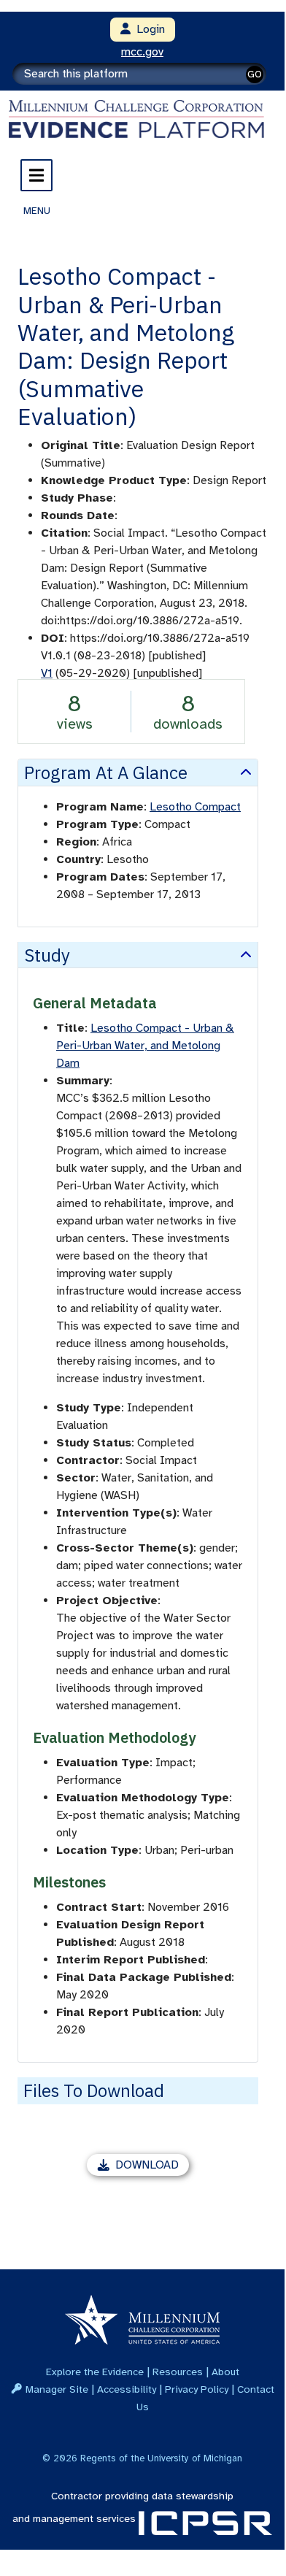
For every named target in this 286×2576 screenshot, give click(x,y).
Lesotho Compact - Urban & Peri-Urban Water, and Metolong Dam (145, 1046)
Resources (178, 2372)
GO (255, 74)
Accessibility (127, 2389)
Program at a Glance (106, 773)
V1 (47, 673)
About (225, 2372)
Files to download (94, 2090)
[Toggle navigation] (36, 175)
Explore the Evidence (95, 2372)
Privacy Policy (197, 2389)
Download (152, 2167)
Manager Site (57, 2389)
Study (47, 955)
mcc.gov (142, 52)
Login (148, 29)
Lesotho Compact (195, 807)
